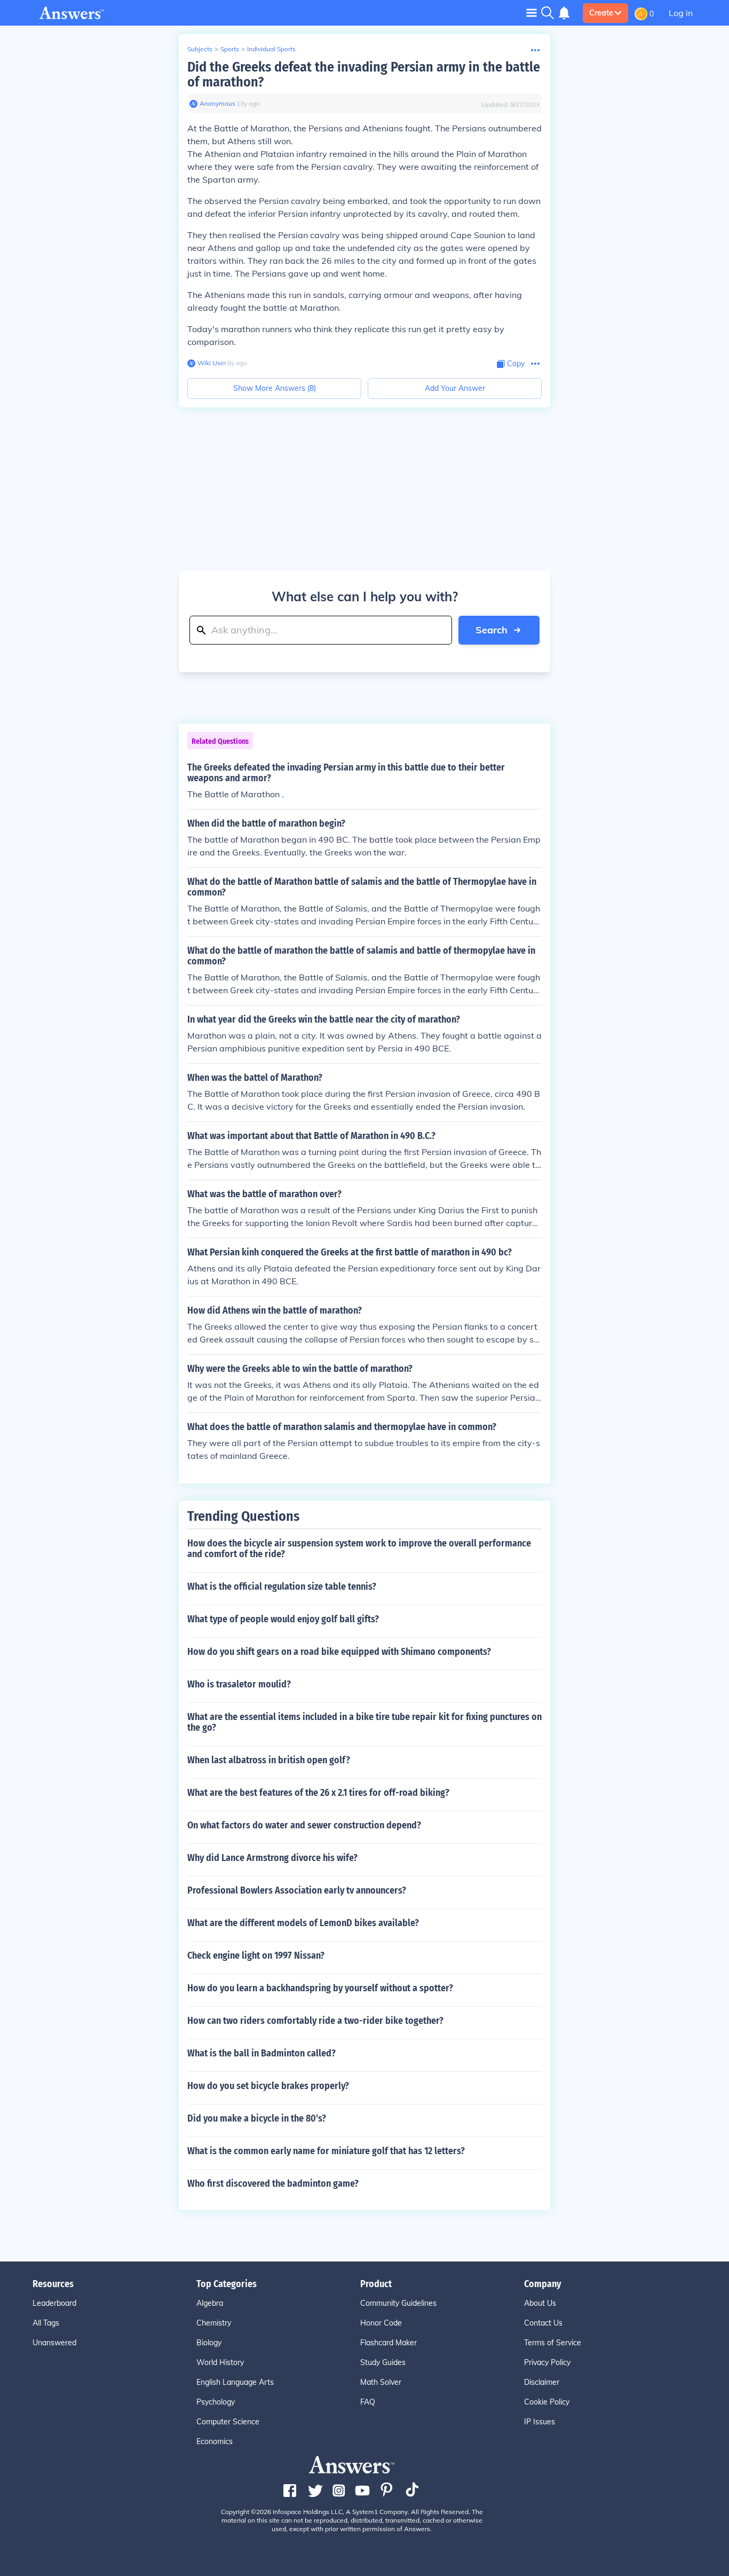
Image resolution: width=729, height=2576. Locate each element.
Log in (681, 13)
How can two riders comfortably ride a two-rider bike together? (315, 2021)
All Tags (46, 2323)
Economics (215, 2441)
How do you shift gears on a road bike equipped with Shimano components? (339, 1652)
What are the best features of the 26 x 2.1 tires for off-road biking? (318, 1793)
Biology (209, 2343)
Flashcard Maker (389, 2343)
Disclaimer (542, 2382)
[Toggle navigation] (532, 13)
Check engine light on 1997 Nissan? (256, 1955)
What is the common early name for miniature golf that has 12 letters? (326, 2151)
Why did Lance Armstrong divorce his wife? (272, 1858)
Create (601, 13)
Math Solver (381, 2382)
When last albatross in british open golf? (269, 1760)
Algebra (210, 2303)
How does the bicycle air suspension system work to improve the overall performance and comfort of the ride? (359, 1549)
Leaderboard (54, 2303)
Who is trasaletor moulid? (239, 1684)
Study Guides (383, 2362)
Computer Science (228, 2422)
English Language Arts (235, 2382)
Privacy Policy (547, 2362)
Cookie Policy (547, 2402)
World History (220, 2362)
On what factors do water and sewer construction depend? (304, 1825)
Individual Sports (271, 49)
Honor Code (381, 2323)
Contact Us (543, 2323)
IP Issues (540, 2422)
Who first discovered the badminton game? (273, 2184)
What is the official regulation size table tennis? (282, 1587)
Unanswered (54, 2343)
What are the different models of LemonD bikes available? (303, 1923)
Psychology (216, 2402)
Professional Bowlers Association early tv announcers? (297, 1890)
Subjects (200, 49)
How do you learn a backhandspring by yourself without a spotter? (320, 1988)
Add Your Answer (455, 388)
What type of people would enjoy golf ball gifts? (283, 1619)
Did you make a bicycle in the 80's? (257, 2118)
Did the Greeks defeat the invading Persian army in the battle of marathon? (364, 74)
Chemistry (214, 2323)
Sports (230, 49)
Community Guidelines (398, 2303)
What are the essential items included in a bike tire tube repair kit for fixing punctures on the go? (364, 1722)
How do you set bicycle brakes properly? (268, 2086)
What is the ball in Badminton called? (262, 2053)
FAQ (368, 2402)
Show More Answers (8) (275, 388)
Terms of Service (553, 2343)
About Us (540, 2303)
